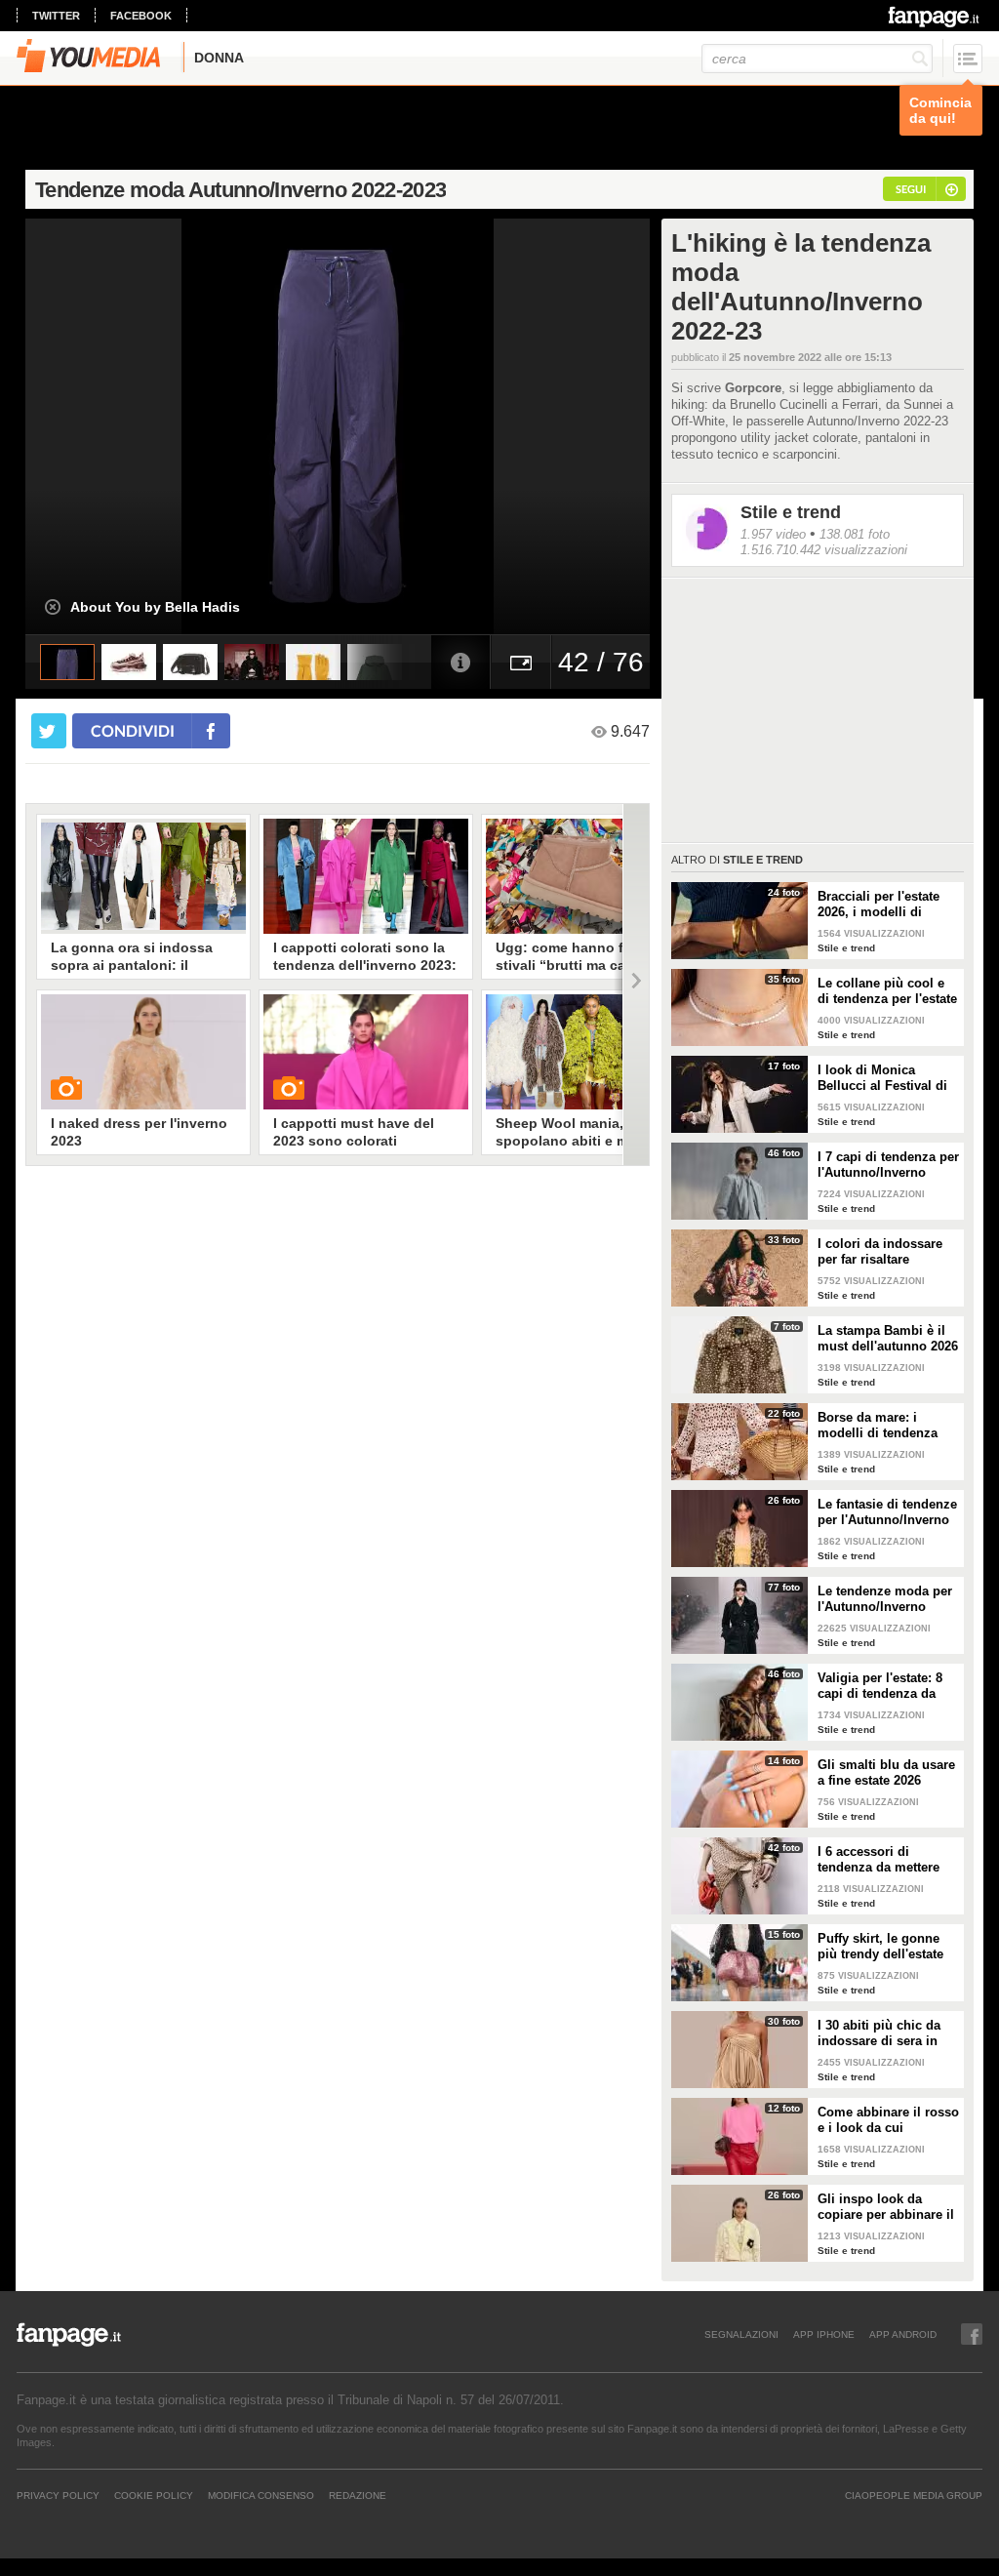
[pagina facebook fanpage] (972, 2334)
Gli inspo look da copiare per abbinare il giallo (886, 2207)
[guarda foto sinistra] (88, 426)
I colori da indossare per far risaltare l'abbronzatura (880, 1252)
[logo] (935, 17)
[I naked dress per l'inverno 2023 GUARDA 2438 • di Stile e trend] (143, 1052)
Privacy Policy (58, 2495)
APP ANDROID (903, 2334)
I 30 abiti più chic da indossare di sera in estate (879, 2033)
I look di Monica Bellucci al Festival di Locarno (882, 1078)
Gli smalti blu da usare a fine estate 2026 (886, 1772)
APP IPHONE (824, 2334)
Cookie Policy (154, 2495)
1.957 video (773, 534)
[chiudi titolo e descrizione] (53, 607)
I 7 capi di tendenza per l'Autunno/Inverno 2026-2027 (888, 1165)
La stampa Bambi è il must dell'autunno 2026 (888, 1338)
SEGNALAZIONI (741, 2334)
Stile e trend (791, 512)
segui (911, 189)
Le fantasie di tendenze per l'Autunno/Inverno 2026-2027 (887, 1512)
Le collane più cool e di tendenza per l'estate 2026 (887, 991)
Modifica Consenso (261, 2495)
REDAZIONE (358, 2495)
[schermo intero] (521, 662)
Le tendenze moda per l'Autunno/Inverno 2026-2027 (885, 1599)
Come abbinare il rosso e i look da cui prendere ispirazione (888, 2120)
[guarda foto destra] (400, 426)
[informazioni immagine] (460, 662)
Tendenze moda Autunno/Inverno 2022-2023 (240, 190)
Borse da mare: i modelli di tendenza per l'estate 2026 (878, 1426)
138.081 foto (855, 534)
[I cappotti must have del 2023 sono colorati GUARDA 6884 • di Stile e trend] (366, 1052)
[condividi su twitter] (49, 731)
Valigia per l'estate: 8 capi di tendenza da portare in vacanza (880, 1686)
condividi (133, 730)
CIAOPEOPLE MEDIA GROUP (914, 2495)
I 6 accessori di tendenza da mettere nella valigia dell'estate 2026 (886, 1860)
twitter (56, 16)
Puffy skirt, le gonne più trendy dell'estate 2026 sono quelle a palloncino (880, 1947)
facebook (141, 16)
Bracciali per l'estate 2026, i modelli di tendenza (879, 905)
